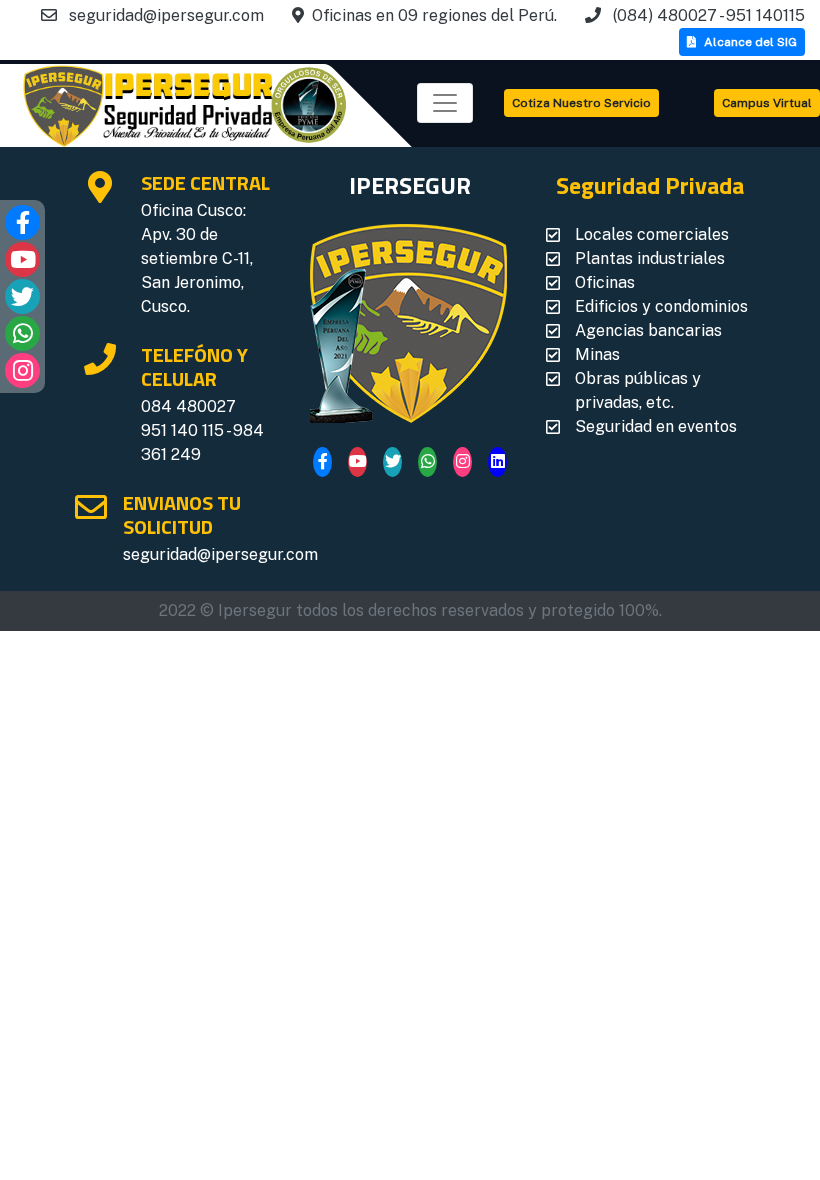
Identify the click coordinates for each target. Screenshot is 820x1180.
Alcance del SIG (750, 42)
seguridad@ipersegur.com (220, 554)
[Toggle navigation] (445, 103)
